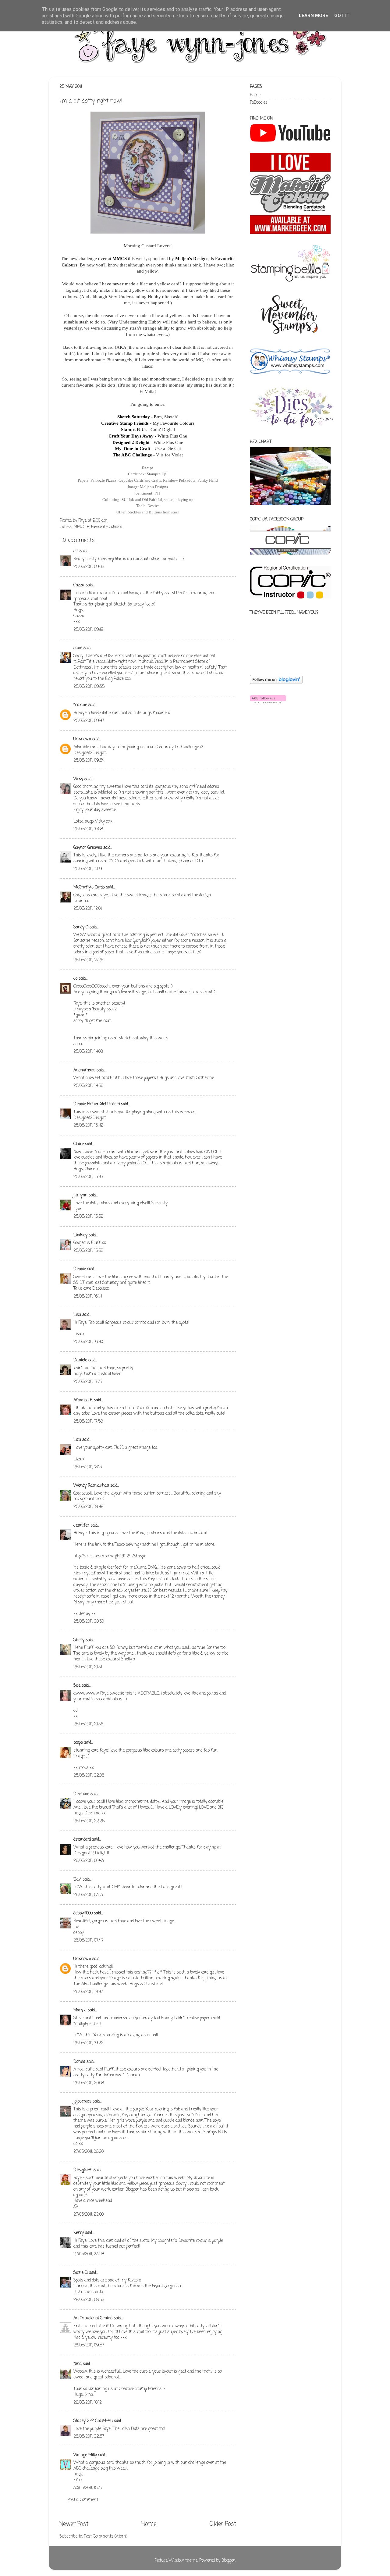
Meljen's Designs (192, 259)
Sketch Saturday (134, 417)
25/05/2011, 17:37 (88, 1382)
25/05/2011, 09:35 (89, 687)
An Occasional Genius (93, 2318)
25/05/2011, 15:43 (88, 1177)
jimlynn (80, 1195)
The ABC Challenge (132, 455)
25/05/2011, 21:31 (88, 1667)
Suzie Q (81, 2273)
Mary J (80, 2010)
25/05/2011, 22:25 (89, 1821)
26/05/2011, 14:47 (88, 1992)
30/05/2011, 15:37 (88, 2488)
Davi (77, 1879)
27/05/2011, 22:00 (89, 2215)
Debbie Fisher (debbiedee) (97, 1104)
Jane (78, 648)
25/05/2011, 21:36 (88, 1724)
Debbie (80, 1269)
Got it (342, 16)
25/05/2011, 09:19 (89, 630)
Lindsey (80, 1235)
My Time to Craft (133, 448)
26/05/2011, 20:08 (89, 2083)
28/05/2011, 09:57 (89, 2345)
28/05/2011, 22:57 (89, 2437)
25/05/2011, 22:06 (89, 1776)
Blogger (228, 2561)
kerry (79, 2233)
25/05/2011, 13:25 (88, 960)
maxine (80, 705)
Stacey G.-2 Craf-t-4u (93, 2421)
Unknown (82, 739)
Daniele (80, 1360)
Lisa (77, 1315)
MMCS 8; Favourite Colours (98, 527)
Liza (77, 1440)
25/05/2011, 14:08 (88, 1052)
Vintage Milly (85, 2455)
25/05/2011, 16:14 (88, 1297)
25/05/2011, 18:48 (88, 1507)
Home (149, 2524)
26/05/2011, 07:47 (89, 1940)
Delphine (81, 1794)
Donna (79, 2062)
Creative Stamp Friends (125, 423)
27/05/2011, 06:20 (89, 2152)
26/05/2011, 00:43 (89, 1861)
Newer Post (74, 2524)
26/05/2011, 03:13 (88, 1895)
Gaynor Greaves (88, 848)
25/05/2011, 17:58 (88, 1422)
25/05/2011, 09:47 (89, 721)
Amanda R (83, 1400)
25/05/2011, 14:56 (88, 1086)
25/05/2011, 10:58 (88, 829)
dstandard (82, 1840)
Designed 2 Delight (131, 442)
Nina (78, 2364)
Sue (77, 1686)
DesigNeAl (83, 2170)
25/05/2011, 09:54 (89, 761)
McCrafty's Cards (89, 887)
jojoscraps (82, 2101)
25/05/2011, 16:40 (88, 1342)
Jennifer (81, 1526)
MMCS (120, 259)
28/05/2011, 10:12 (88, 2403)
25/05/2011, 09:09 (89, 567)
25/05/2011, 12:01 (88, 909)
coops (78, 1743)
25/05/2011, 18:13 (88, 1467)
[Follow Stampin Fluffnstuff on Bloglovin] (276, 683)
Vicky (78, 779)
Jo (75, 979)
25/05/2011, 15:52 (88, 1217)
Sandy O (81, 927)
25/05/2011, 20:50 (89, 1622)
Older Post (223, 2524)
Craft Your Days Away (131, 436)
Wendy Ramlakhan (91, 1486)
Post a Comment (83, 2500)
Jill (76, 551)
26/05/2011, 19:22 (89, 2043)
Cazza (79, 585)
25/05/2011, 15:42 (88, 1125)
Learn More (314, 16)
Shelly (79, 1640)
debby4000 (83, 1913)
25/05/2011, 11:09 (88, 869)
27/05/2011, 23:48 (89, 2254)
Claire (79, 1144)
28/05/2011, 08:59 (89, 2300)
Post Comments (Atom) (105, 2537)
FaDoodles (259, 103)
